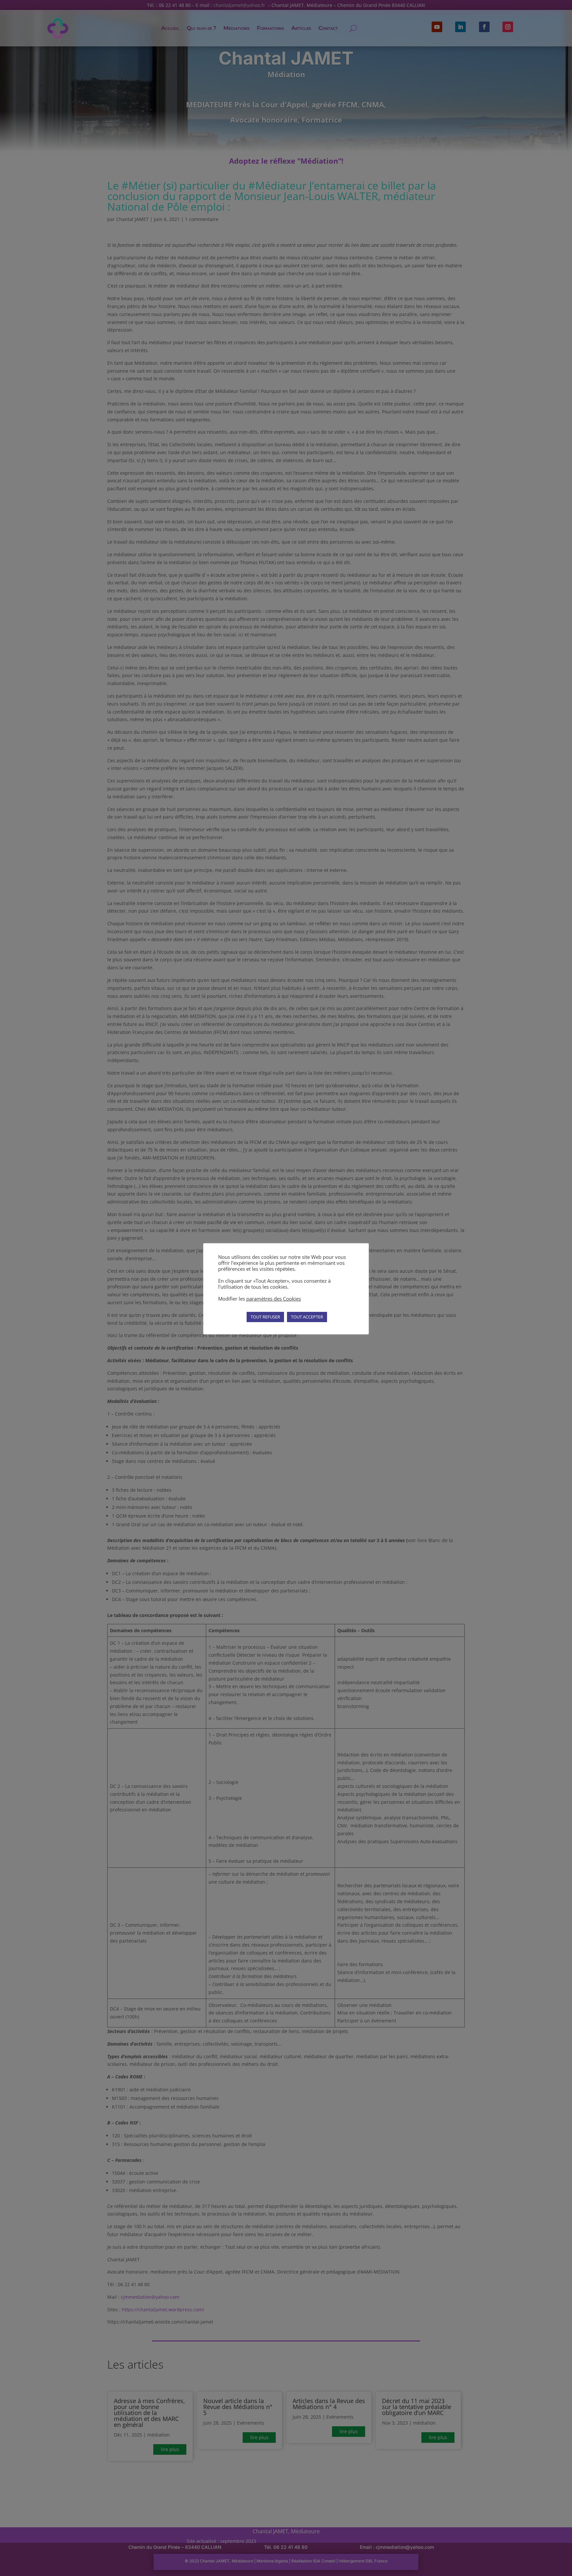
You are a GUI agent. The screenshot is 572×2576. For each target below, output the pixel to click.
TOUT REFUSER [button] (265, 1317)
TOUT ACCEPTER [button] (307, 1317)
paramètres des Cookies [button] (274, 1299)
